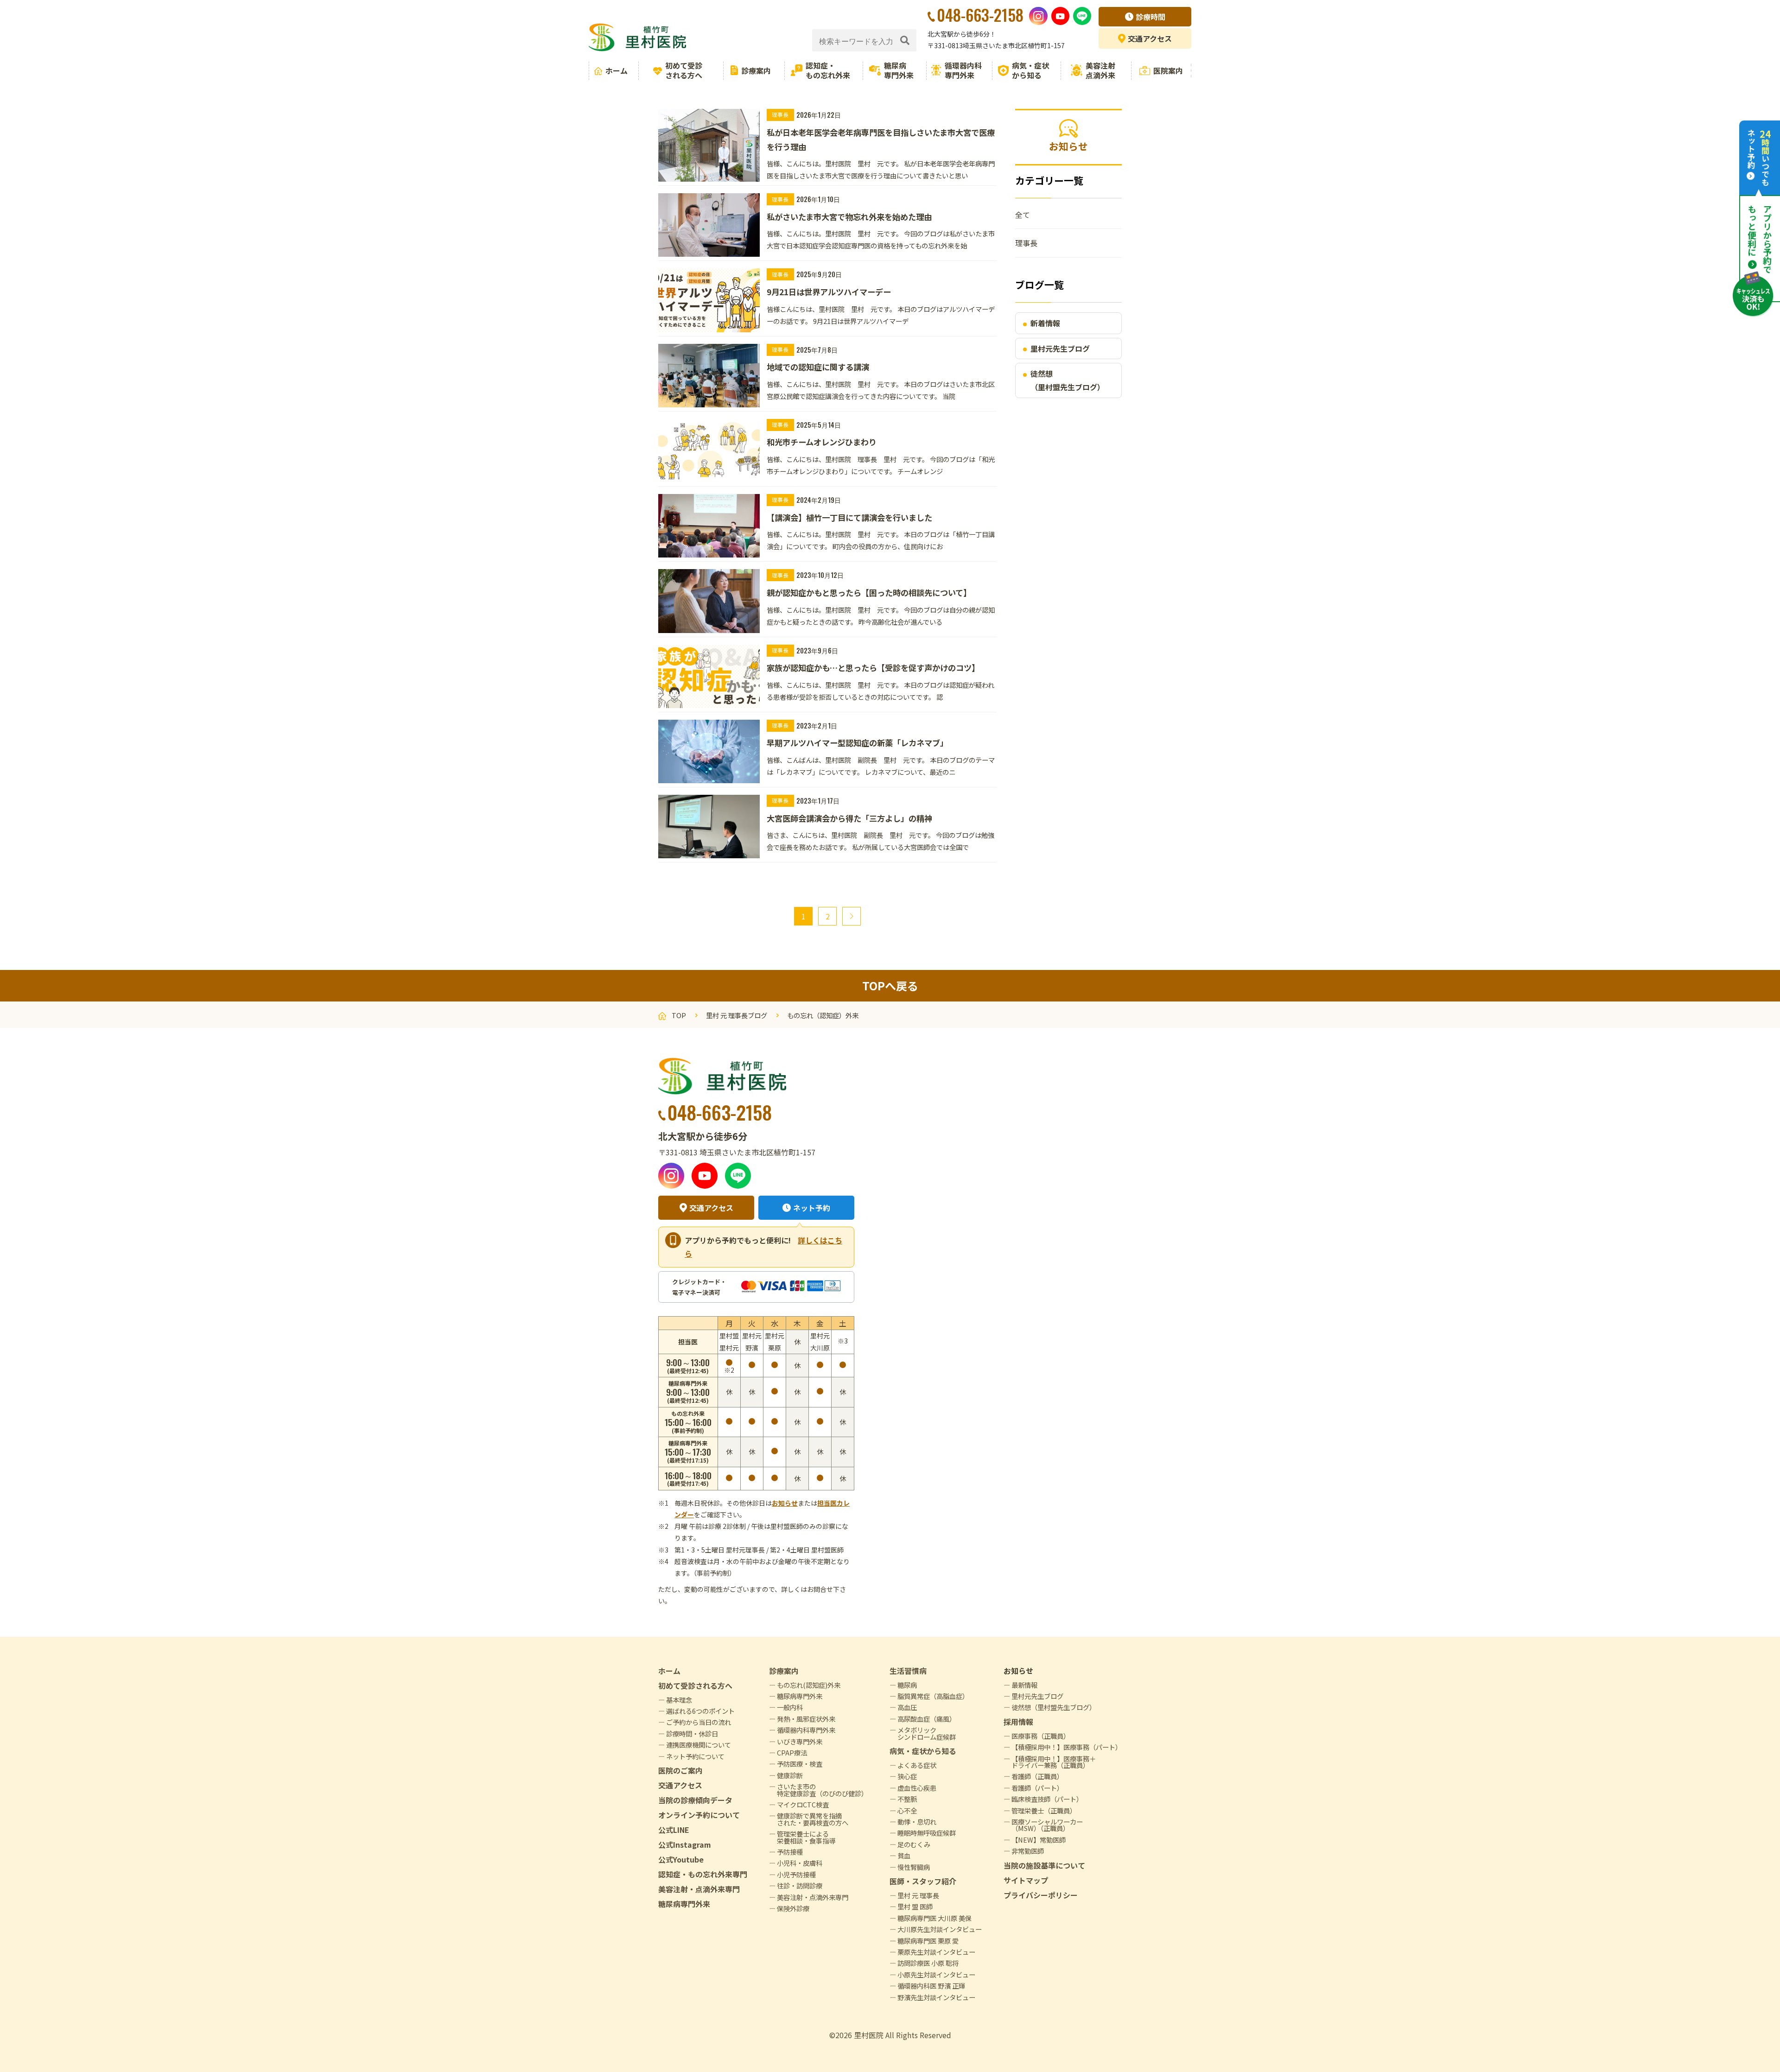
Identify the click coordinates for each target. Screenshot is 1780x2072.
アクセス (1150, 38)
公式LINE (674, 1830)
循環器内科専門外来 (963, 70)
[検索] (905, 41)
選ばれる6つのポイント (700, 1711)
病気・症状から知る (1030, 70)
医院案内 (1168, 70)
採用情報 (1018, 1722)
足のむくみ (914, 1844)
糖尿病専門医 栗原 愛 (928, 1941)
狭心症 (907, 1776)
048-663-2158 (720, 1112)
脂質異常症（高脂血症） (933, 1696)
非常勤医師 (1028, 1851)
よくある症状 (917, 1765)
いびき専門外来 (800, 1741)
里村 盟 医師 (915, 1906)
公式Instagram (685, 1844)
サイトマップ (1026, 1880)
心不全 (907, 1810)
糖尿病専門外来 (899, 70)
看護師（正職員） (1037, 1776)
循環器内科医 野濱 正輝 (931, 1986)
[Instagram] (1038, 16)
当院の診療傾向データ (695, 1800)
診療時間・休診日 (692, 1733)
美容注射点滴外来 (1100, 70)
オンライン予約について (699, 1815)
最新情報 (1024, 1685)
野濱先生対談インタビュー (936, 1997)
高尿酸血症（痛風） (927, 1719)
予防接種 (790, 1852)
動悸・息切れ (917, 1822)
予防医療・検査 (800, 1764)
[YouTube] (1060, 16)
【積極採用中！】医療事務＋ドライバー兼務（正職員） (1054, 1762)
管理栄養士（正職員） (1044, 1810)
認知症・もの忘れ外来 (828, 70)
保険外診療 (793, 1908)
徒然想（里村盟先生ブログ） (1068, 380)
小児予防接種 (796, 1874)
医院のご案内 (680, 1770)
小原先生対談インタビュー (936, 1974)
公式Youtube (681, 1859)
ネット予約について (695, 1756)
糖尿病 (907, 1685)
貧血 (904, 1855)
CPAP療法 (792, 1752)
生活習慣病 (908, 1671)
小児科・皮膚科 (800, 1863)
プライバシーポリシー (1041, 1895)
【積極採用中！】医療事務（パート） (1067, 1747)
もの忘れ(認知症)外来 (809, 1685)
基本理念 (679, 1700)
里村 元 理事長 (918, 1895)
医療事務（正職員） (1041, 1736)
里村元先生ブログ (1060, 349)
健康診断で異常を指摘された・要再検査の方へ (813, 1819)
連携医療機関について (699, 1745)
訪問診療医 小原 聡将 (928, 1963)
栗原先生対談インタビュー (936, 1952)
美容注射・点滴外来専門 (699, 1889)
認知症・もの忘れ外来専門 (703, 1874)
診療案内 (756, 70)
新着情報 (1045, 323)
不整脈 (907, 1799)
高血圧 (907, 1707)
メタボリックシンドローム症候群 (927, 1733)
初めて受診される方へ (684, 70)
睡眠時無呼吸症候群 (927, 1833)
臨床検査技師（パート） (1047, 1799)
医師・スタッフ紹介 (923, 1881)
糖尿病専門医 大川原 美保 (934, 1918)
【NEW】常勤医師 (1039, 1840)
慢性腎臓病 (914, 1867)
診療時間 (1151, 17)
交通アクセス (711, 1208)
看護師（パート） (1037, 1788)
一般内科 (790, 1707)
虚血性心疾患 (917, 1788)
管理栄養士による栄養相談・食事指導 (806, 1837)
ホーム (617, 70)
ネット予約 (812, 1208)
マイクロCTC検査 (803, 1804)
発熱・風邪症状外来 (806, 1719)
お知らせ (785, 1503)
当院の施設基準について (1044, 1865)
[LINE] (1082, 16)
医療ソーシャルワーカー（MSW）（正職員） (1047, 1825)
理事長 (1026, 243)
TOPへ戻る (890, 985)
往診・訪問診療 (800, 1885)
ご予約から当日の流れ (699, 1722)
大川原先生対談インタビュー (940, 1929)
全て (1023, 215)
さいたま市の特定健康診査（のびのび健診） (822, 1790)
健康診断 (790, 1775)
